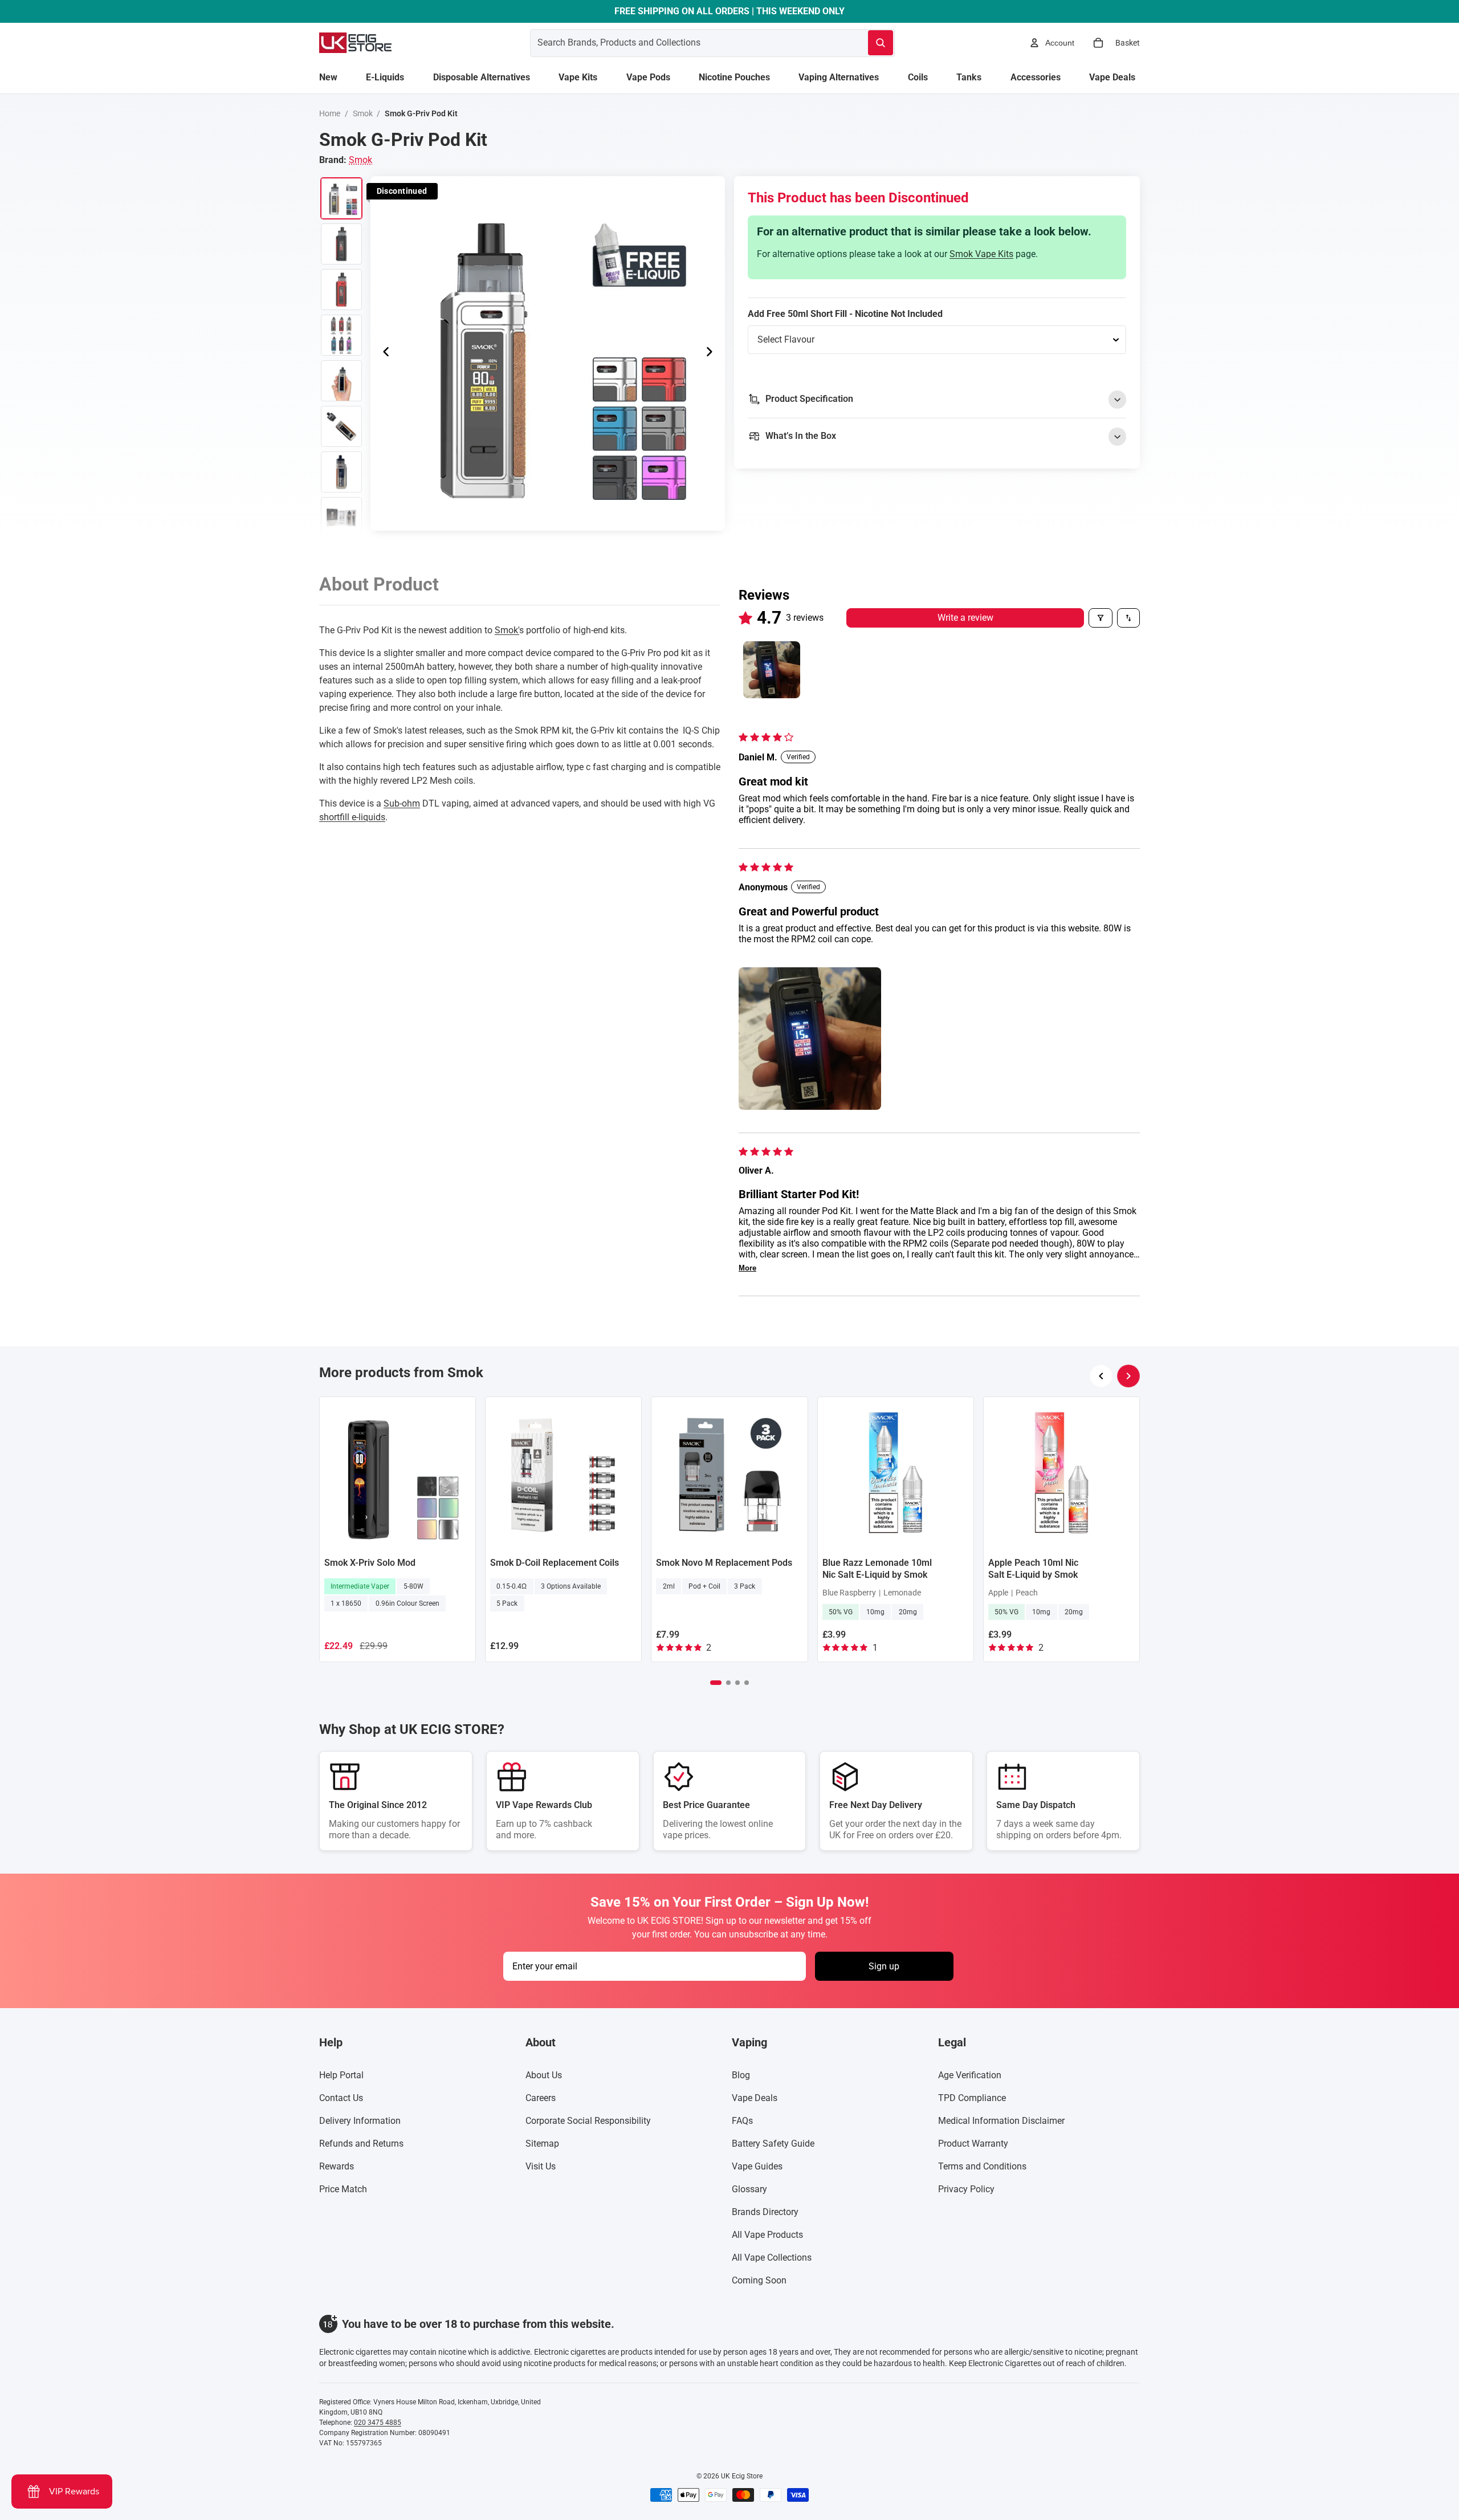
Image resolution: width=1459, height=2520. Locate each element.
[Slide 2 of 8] (341, 244)
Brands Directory (765, 2212)
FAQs (742, 2121)
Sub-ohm (402, 803)
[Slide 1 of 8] (341, 198)
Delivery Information (360, 2121)
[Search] (881, 43)
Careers (541, 2098)
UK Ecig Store (742, 2476)
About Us (544, 2075)
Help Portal (341, 2075)
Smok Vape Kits (981, 254)
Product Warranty (973, 2144)
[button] (810, 1039)
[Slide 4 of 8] (341, 335)
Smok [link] (360, 160)
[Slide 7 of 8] (341, 472)
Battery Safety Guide (773, 2144)
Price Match (343, 2189)
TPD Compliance (972, 2098)
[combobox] (685, 43)
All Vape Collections (772, 2258)
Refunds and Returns (361, 2144)
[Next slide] (712, 353)
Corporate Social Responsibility (588, 2121)
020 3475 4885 (378, 2423)
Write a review (965, 618)
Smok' (507, 630)
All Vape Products (767, 2235)
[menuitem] (328, 78)
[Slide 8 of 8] (341, 518)
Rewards (337, 2166)
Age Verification (970, 2075)
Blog (741, 2075)
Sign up (884, 1966)
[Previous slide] (383, 353)
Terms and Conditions (982, 2166)
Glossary (749, 2189)
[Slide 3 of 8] (341, 290)
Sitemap (542, 2144)
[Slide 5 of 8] (341, 381)
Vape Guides (757, 2166)
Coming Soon (759, 2280)
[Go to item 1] (772, 670)
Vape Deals (755, 2098)
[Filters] (1101, 618)
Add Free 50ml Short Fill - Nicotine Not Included (845, 314)
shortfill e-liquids (352, 817)
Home (330, 113)
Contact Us (341, 2098)
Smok (363, 113)
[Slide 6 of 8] (341, 426)
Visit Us (541, 2166)
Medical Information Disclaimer (1001, 2121)
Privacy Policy (966, 2189)
